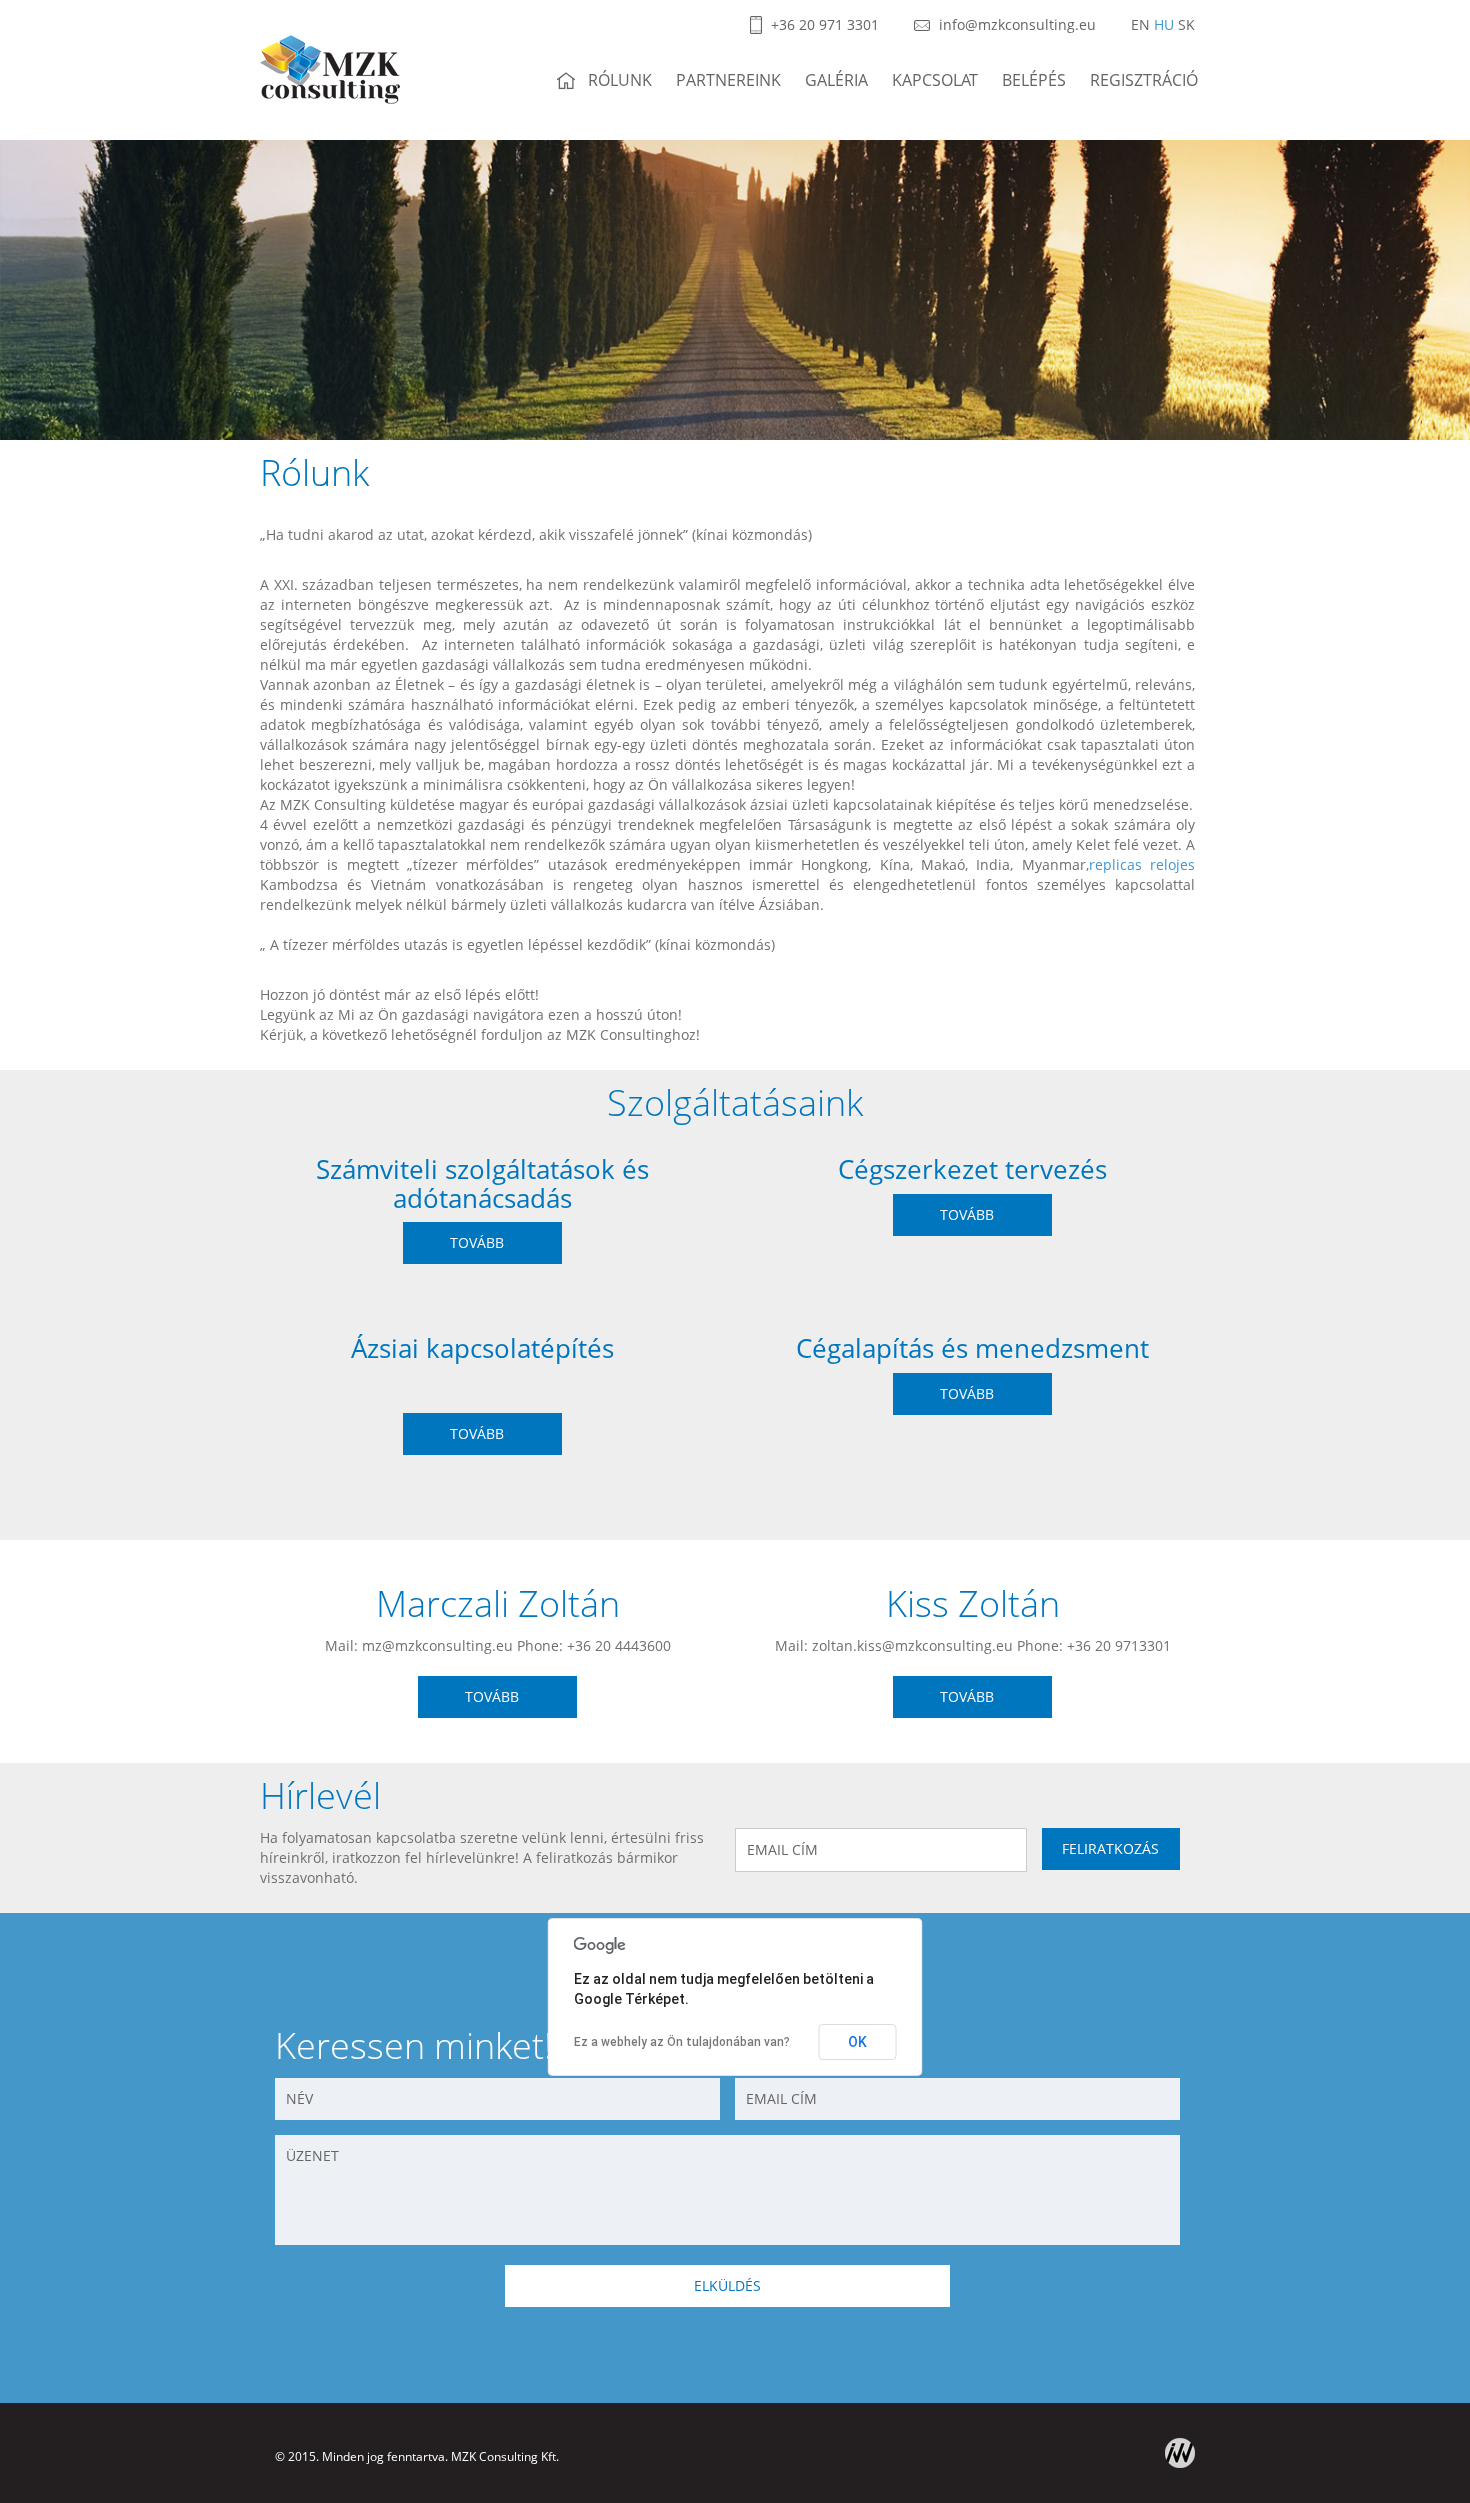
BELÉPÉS (1034, 80)
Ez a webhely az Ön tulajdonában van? (682, 2042)
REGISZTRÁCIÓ (1144, 80)
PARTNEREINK (728, 80)
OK (857, 2042)
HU (1164, 24)
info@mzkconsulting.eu (1015, 24)
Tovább (477, 1242)
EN (1140, 24)
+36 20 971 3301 (823, 24)
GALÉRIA (836, 80)
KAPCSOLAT (935, 80)
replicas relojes (1142, 864)
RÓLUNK (620, 80)
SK (1186, 24)
